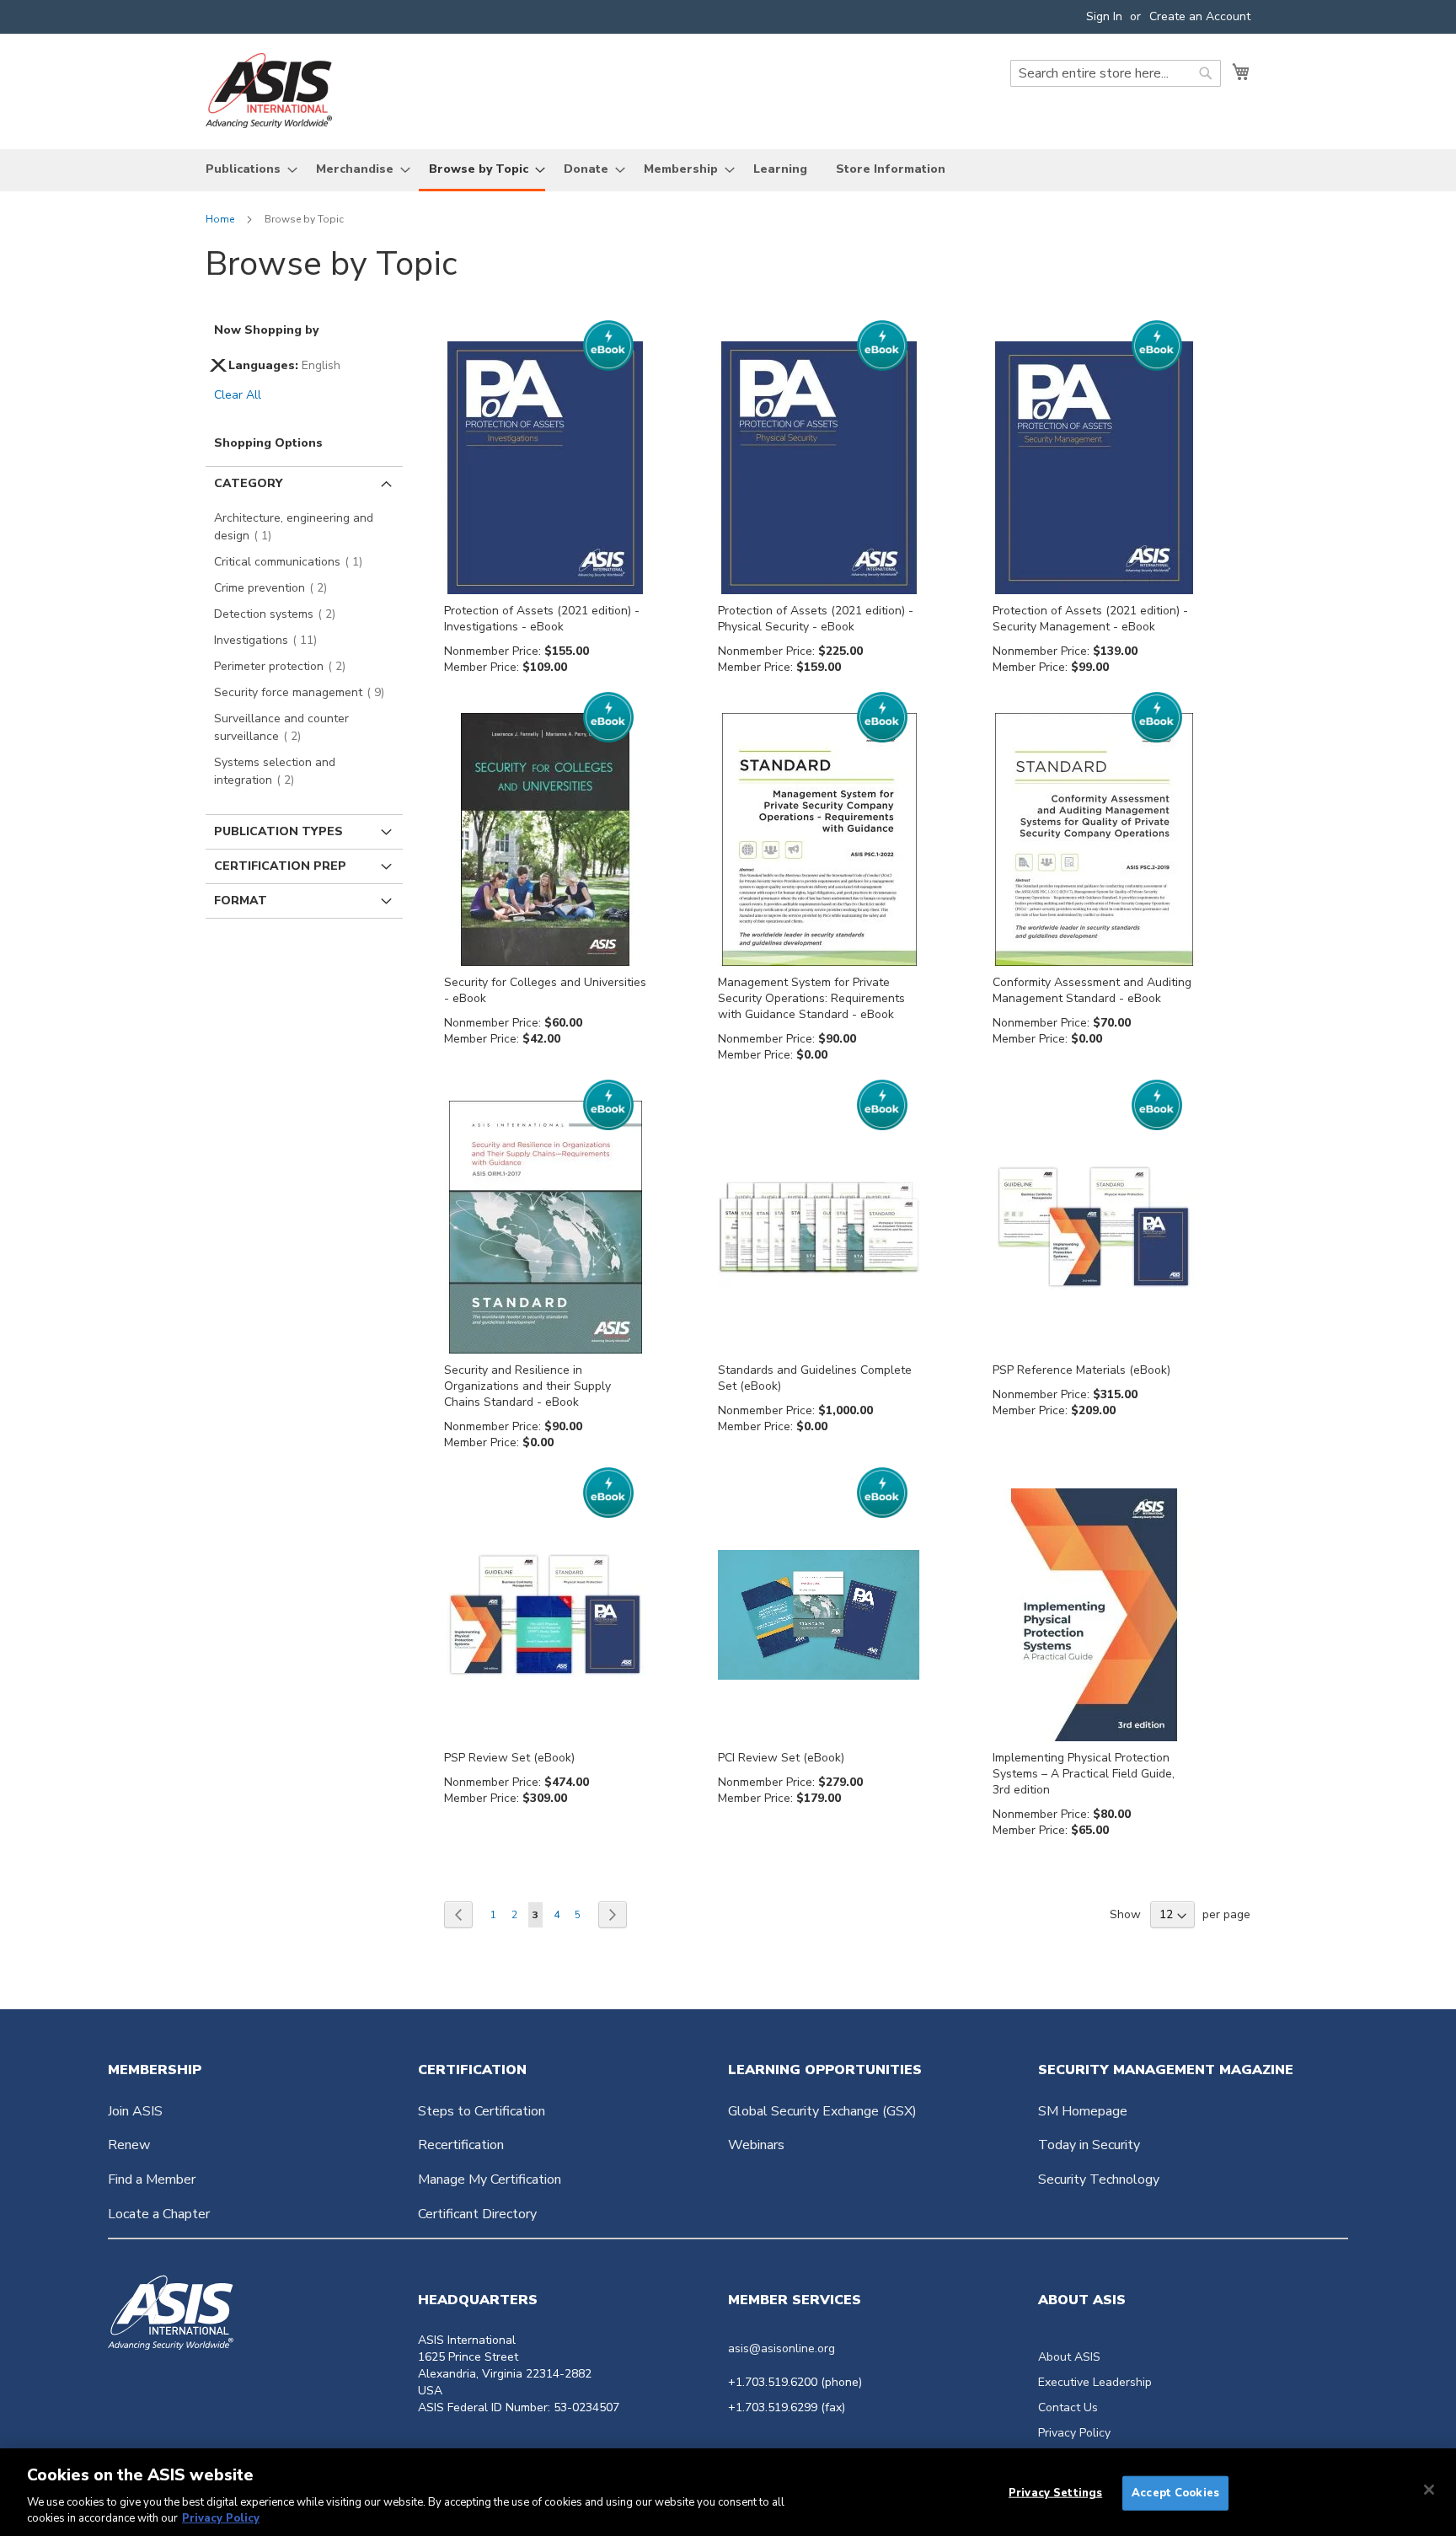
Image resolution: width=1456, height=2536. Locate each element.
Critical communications (293, 562)
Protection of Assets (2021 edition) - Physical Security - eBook (816, 619)
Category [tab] (248, 483)
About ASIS (1069, 2357)
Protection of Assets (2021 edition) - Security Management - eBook (1090, 619)
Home (221, 219)
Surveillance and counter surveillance (281, 727)
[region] (728, 2492)
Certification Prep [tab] (280, 866)
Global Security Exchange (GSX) (822, 2111)
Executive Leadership (1095, 2382)
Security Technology (1099, 2179)
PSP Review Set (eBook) (509, 1758)
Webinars (756, 2145)
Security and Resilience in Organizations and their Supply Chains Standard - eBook (527, 1386)
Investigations (270, 640)
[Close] (1429, 2490)
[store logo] (269, 91)
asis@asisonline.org (782, 2348)
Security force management (304, 692)
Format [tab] (241, 901)
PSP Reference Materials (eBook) (1081, 1370)
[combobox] (1116, 73)
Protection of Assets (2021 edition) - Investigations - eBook (542, 619)
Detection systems (280, 614)
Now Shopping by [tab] (266, 330)
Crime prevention (276, 588)
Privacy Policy (1074, 2433)
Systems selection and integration (275, 771)
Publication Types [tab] (278, 831)
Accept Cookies (1175, 2493)
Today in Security (1089, 2145)
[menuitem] (246, 169)
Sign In (1104, 16)
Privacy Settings (1055, 2493)
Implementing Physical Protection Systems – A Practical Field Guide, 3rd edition (1084, 1774)
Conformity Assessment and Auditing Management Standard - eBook (1092, 990)
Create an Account (1200, 16)
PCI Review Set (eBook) (781, 1758)
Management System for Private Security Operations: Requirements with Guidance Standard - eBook (811, 998)
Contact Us (1068, 2407)
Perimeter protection (285, 666)
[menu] (728, 170)
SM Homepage (1083, 2111)
